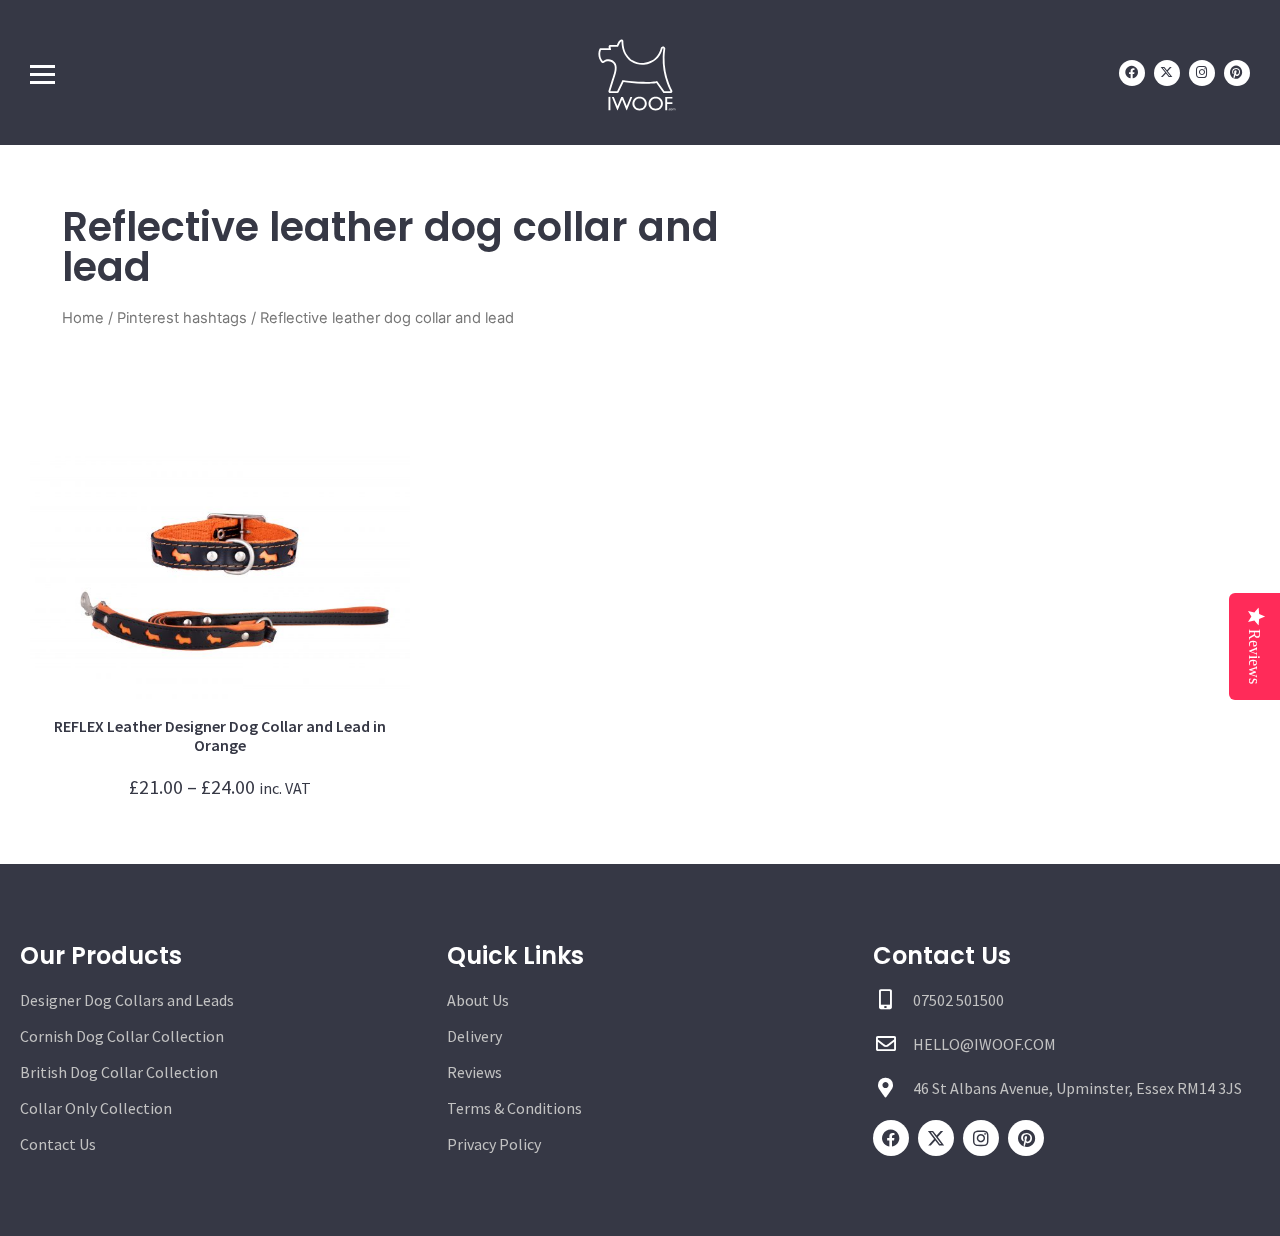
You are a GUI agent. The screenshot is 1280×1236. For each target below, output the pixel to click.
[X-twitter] (1167, 73)
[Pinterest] (1237, 73)
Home (83, 318)
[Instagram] (1202, 73)
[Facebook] (1132, 73)
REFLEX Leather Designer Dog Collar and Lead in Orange (220, 735)
